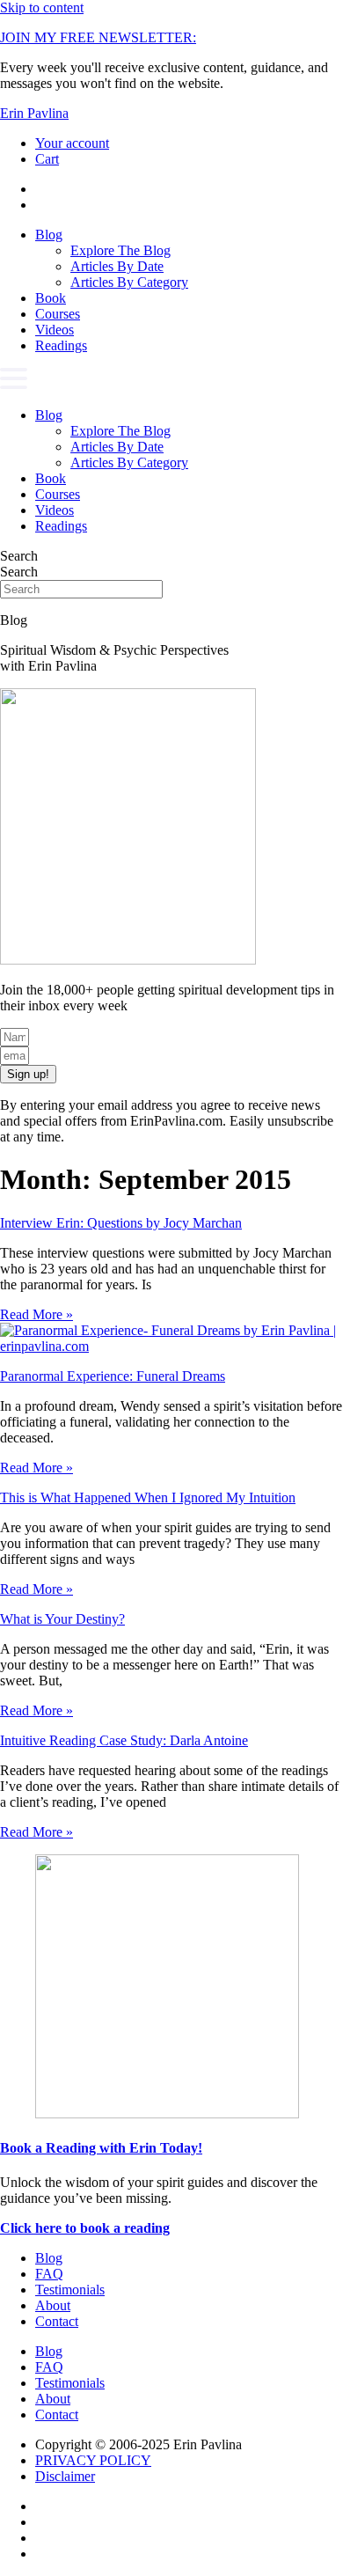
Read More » (36, 1314)
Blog (49, 235)
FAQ (49, 2274)
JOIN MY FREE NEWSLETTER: (98, 37)
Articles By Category (129, 282)
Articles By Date (117, 266)
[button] (171, 381)
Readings (61, 345)
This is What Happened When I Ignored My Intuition (148, 1497)
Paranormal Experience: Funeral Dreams (113, 1376)
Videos (55, 330)
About (53, 2305)
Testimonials (70, 2290)
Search (19, 556)
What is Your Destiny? (62, 1619)
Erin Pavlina (34, 113)
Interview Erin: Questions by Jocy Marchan (121, 1223)
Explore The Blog (120, 250)
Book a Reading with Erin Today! (101, 2148)
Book (51, 298)
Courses (58, 314)
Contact (57, 2321)
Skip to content (42, 7)
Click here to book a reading (85, 2228)
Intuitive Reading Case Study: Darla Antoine (124, 1740)
